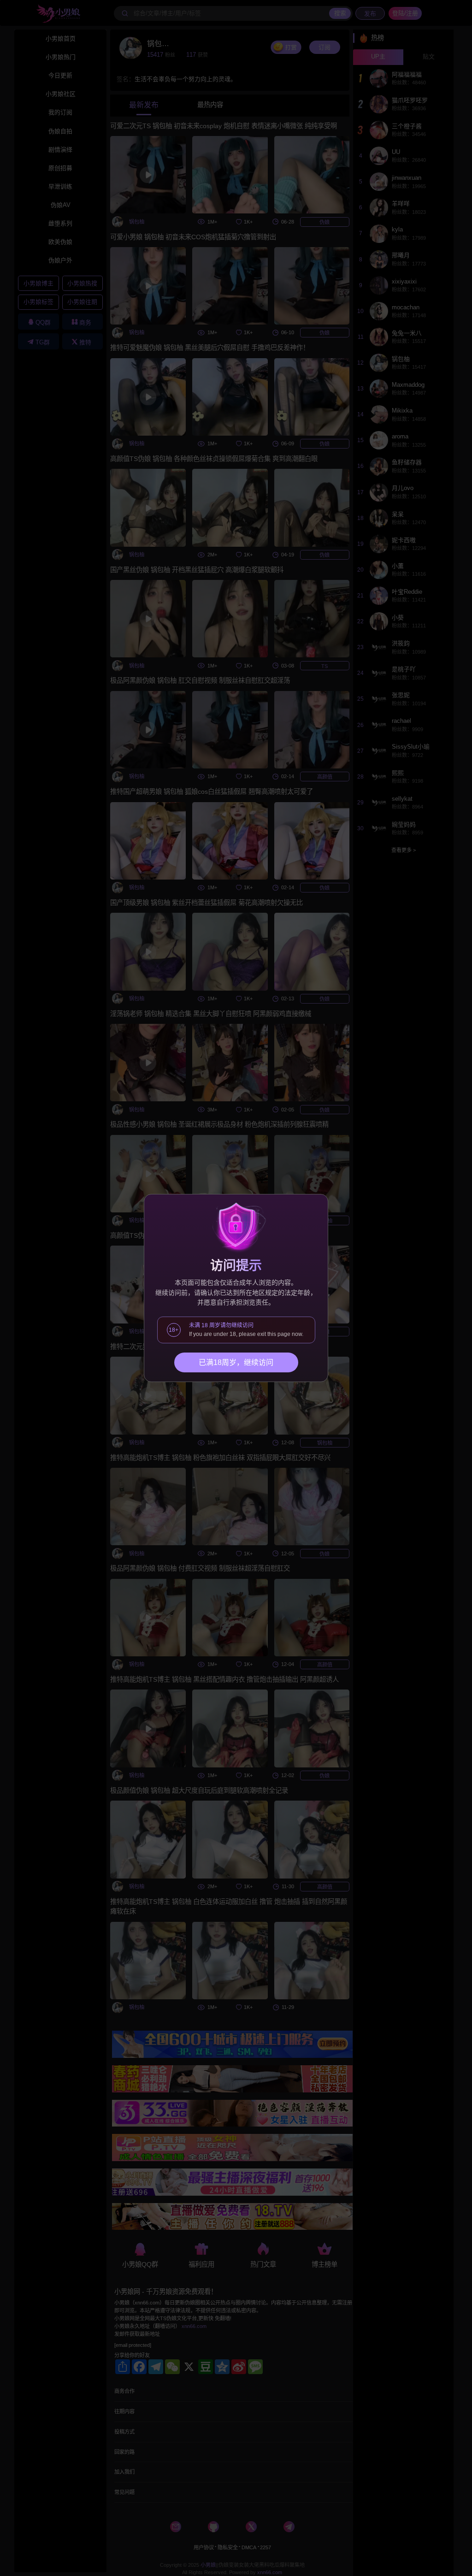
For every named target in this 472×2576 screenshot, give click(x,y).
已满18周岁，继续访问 (236, 1362)
